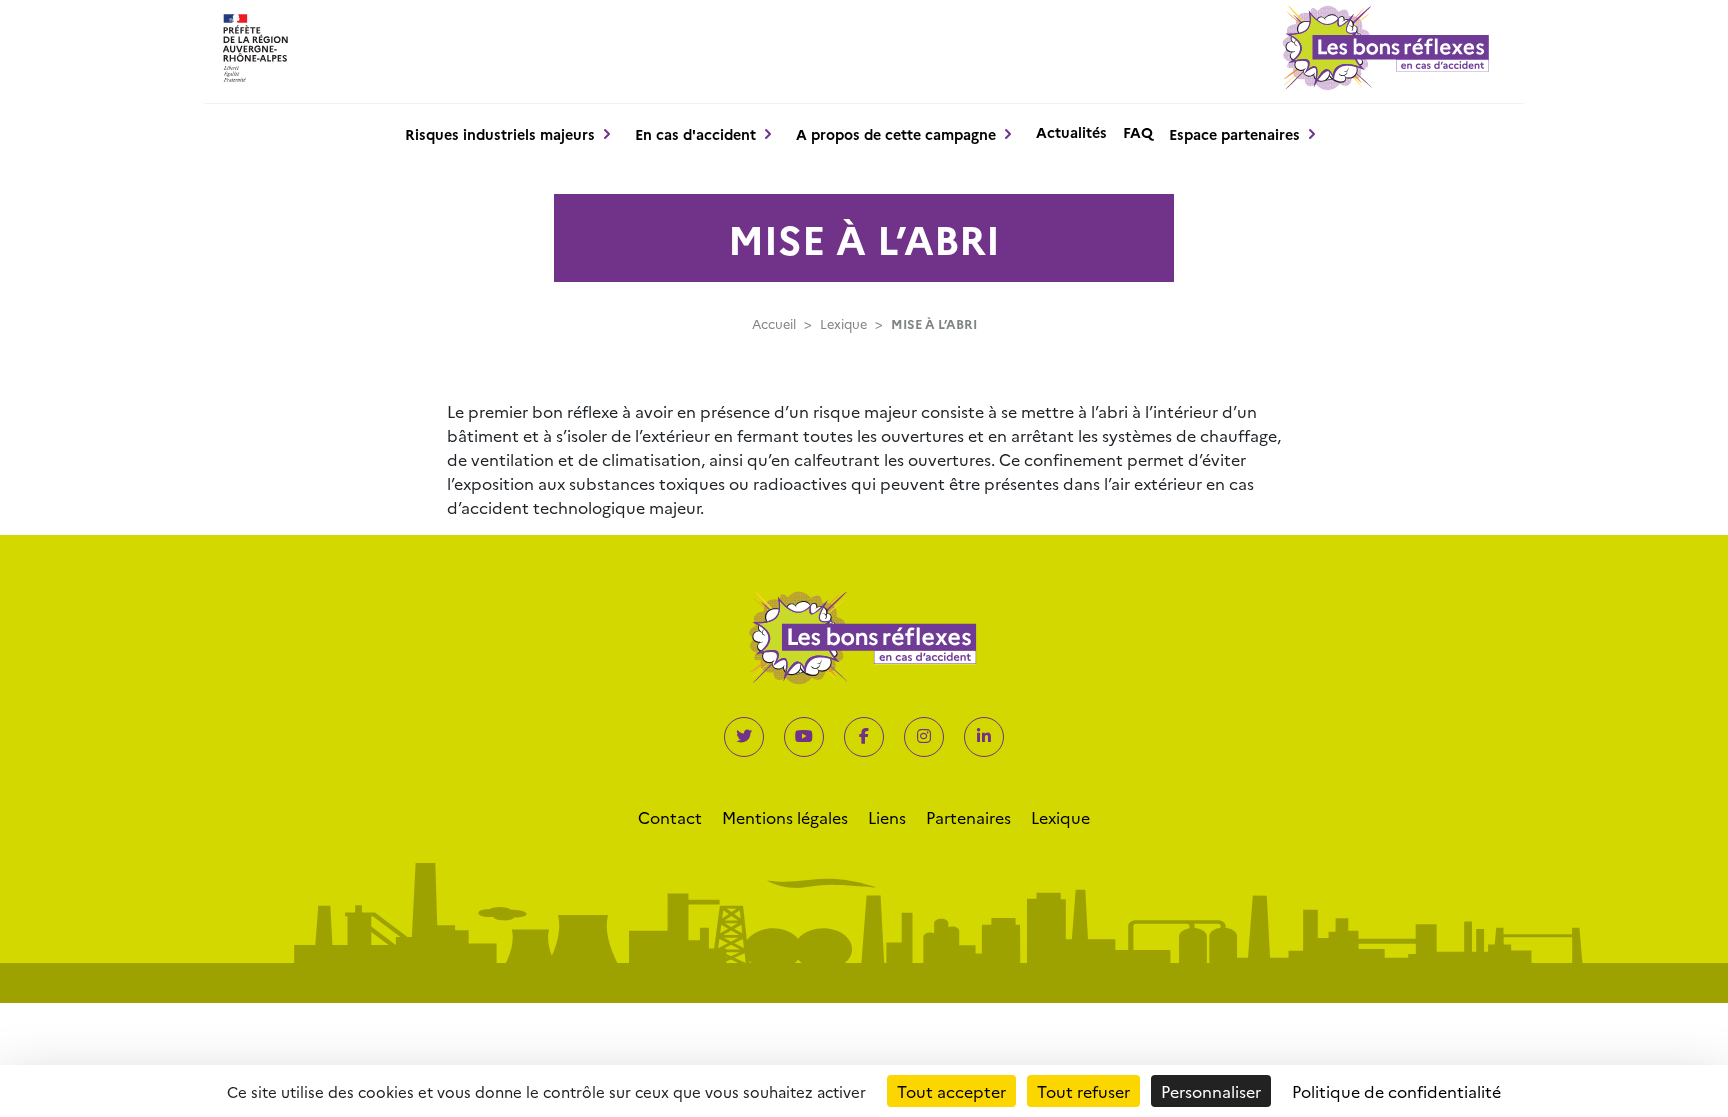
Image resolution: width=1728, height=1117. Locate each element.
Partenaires (968, 817)
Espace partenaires (1234, 134)
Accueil (774, 323)
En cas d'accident (695, 134)
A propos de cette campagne (896, 134)
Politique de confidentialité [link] (1396, 1091)
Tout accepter (951, 1091)
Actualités (1071, 132)
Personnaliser (1211, 1091)
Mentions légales (785, 817)
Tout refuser (1083, 1091)
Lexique (843, 323)
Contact (670, 817)
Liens (887, 817)
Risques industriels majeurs (500, 134)
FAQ (1138, 132)
